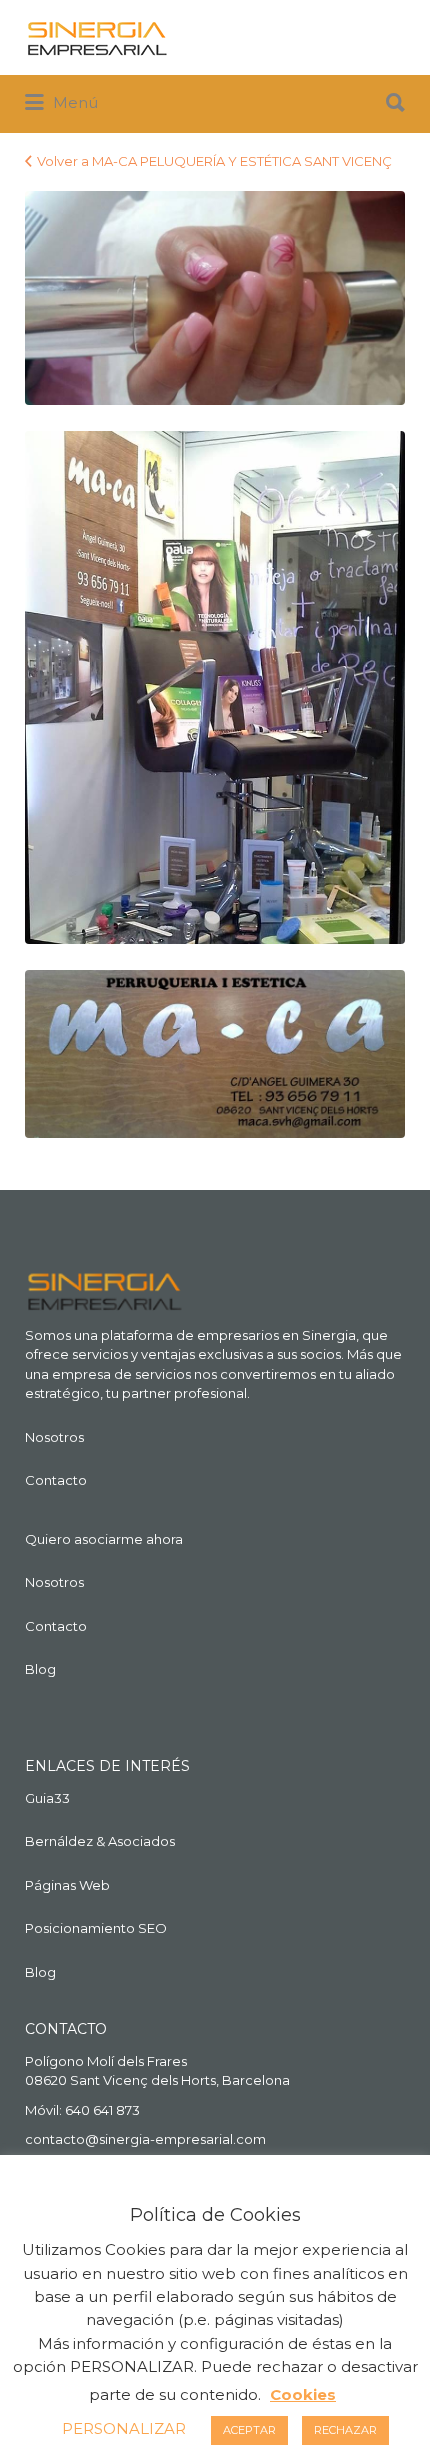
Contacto (56, 1480)
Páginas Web (67, 1885)
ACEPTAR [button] (249, 2430)
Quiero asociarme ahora (104, 1539)
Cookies (303, 2394)
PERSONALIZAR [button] (124, 2428)
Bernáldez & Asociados (100, 1841)
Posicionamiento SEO (96, 1928)
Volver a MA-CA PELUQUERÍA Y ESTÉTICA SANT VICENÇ (214, 161)
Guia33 (47, 1798)
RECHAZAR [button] (345, 2430)
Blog (40, 1669)
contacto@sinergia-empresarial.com (145, 2139)
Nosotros (54, 1437)
